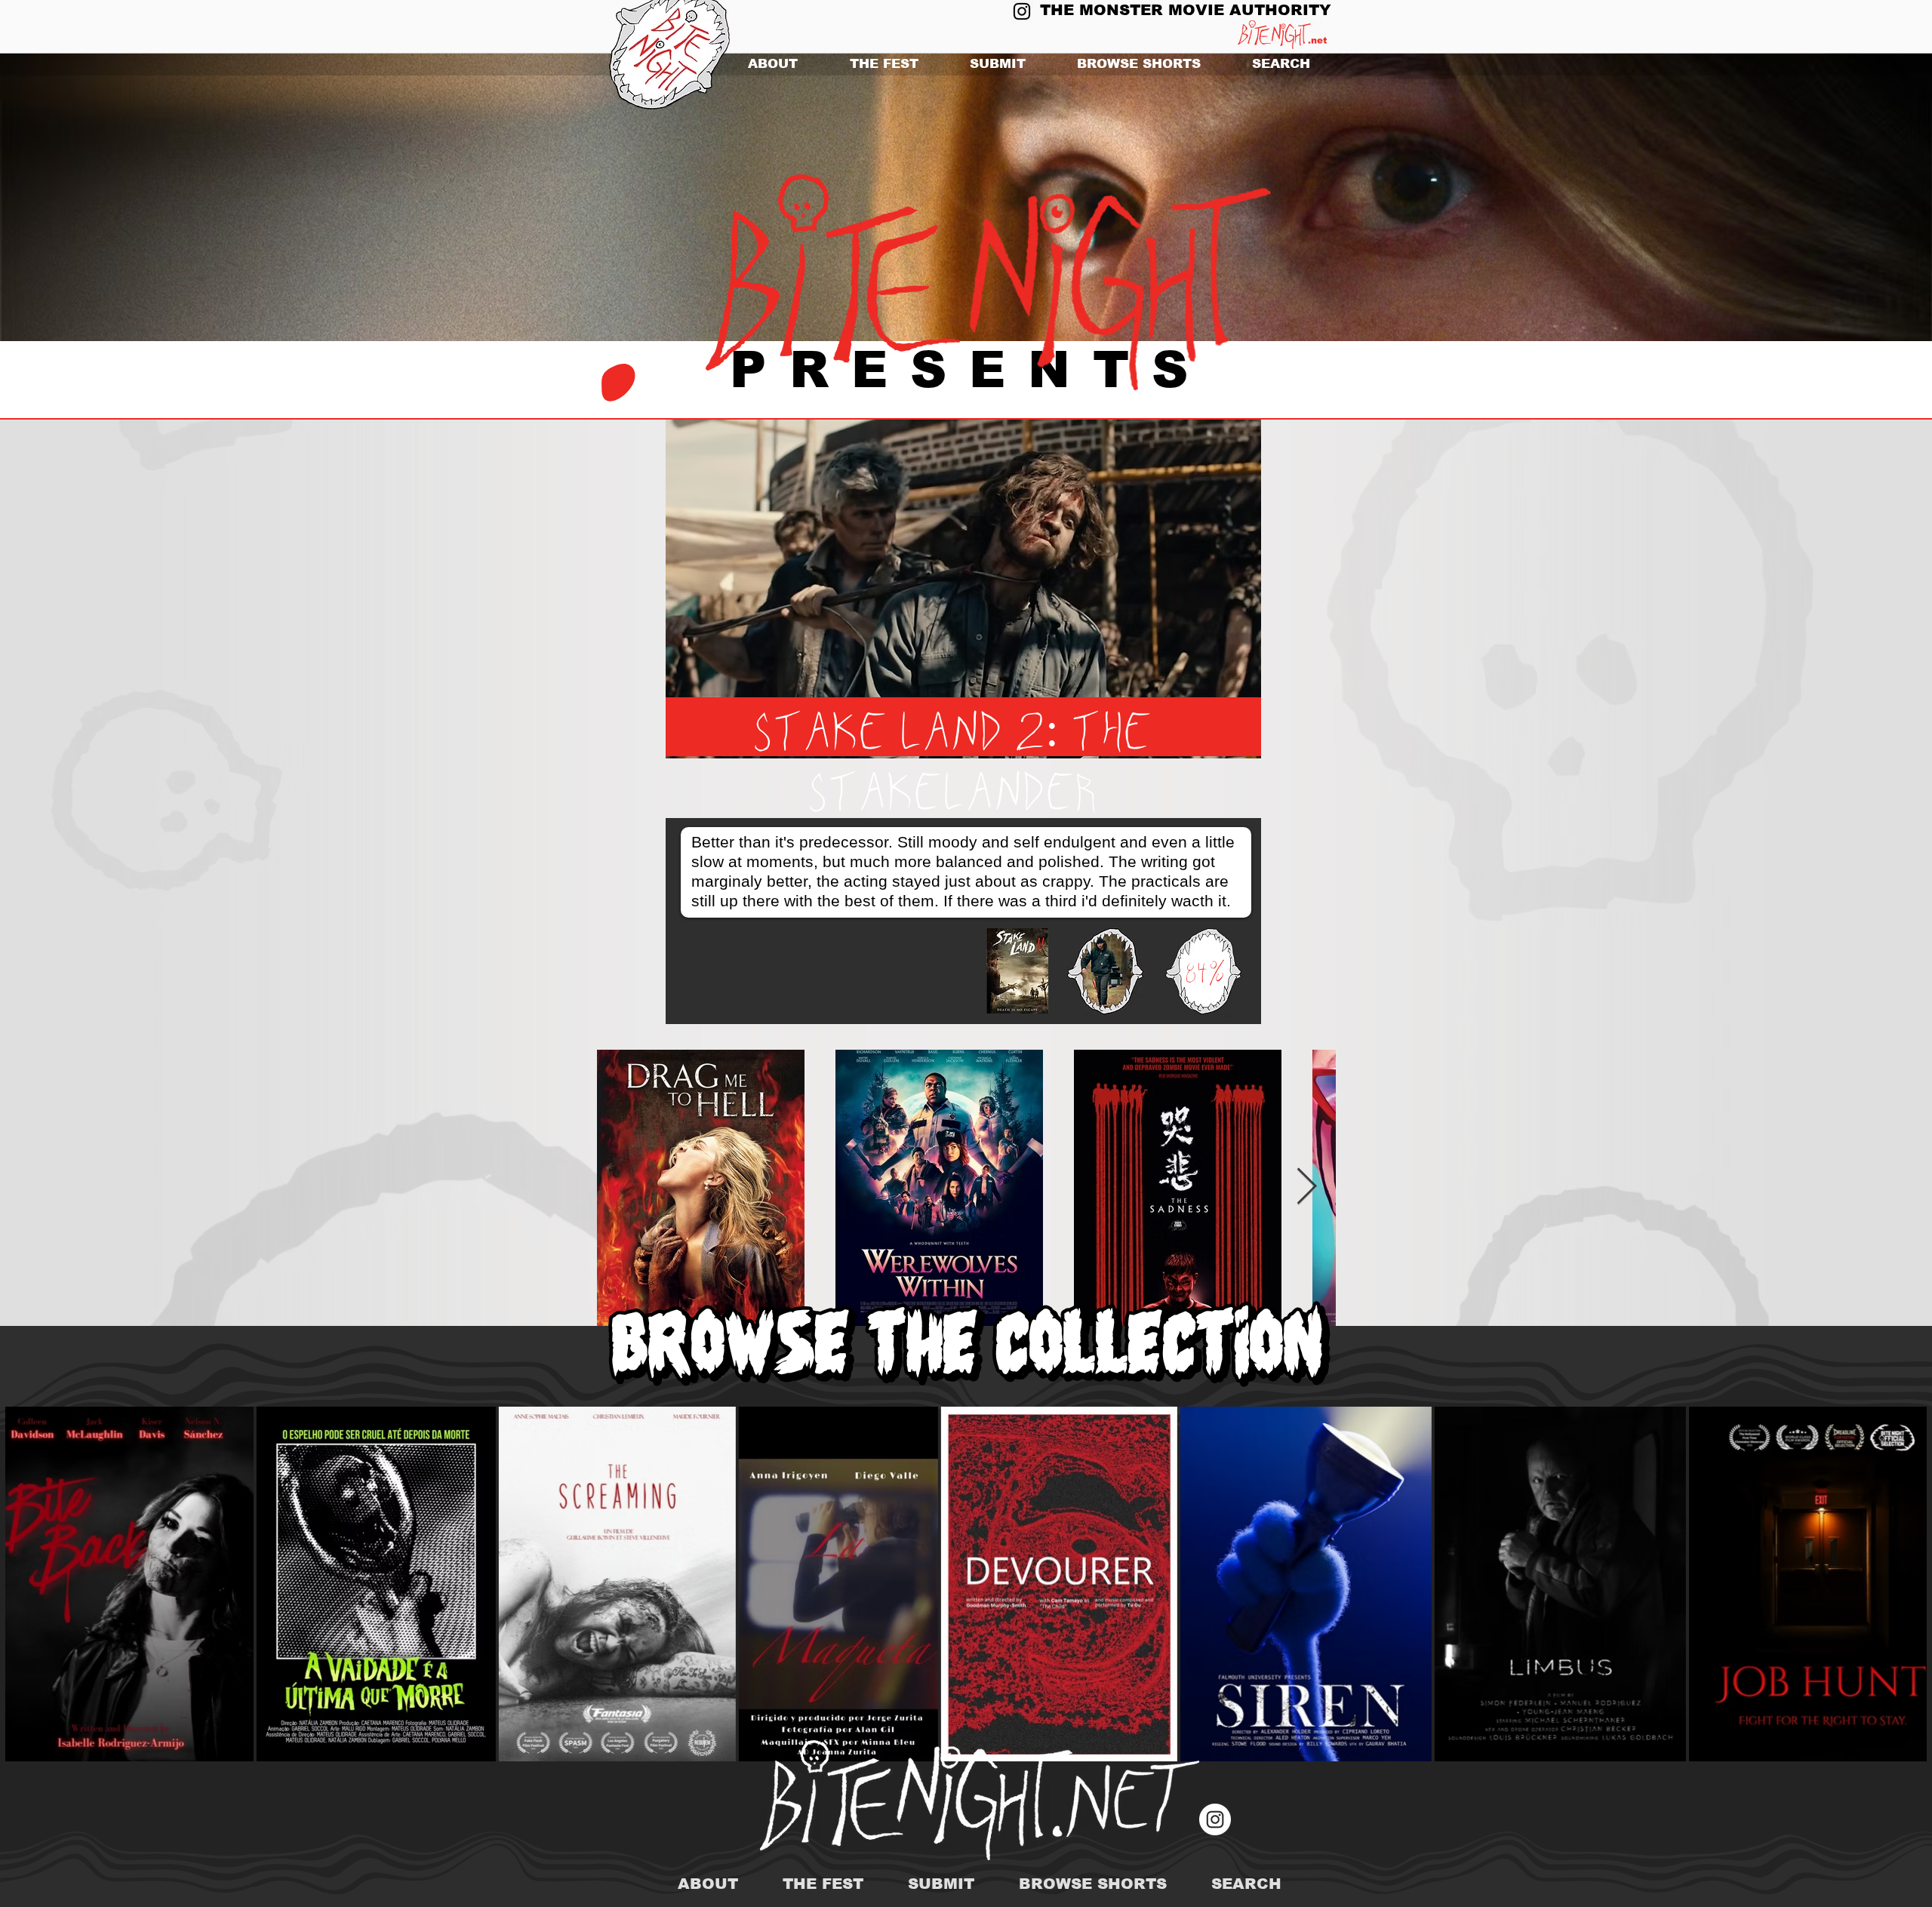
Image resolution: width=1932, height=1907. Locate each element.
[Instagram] (1022, 11)
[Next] (1847, 198)
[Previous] (85, 198)
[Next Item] (1307, 1187)
